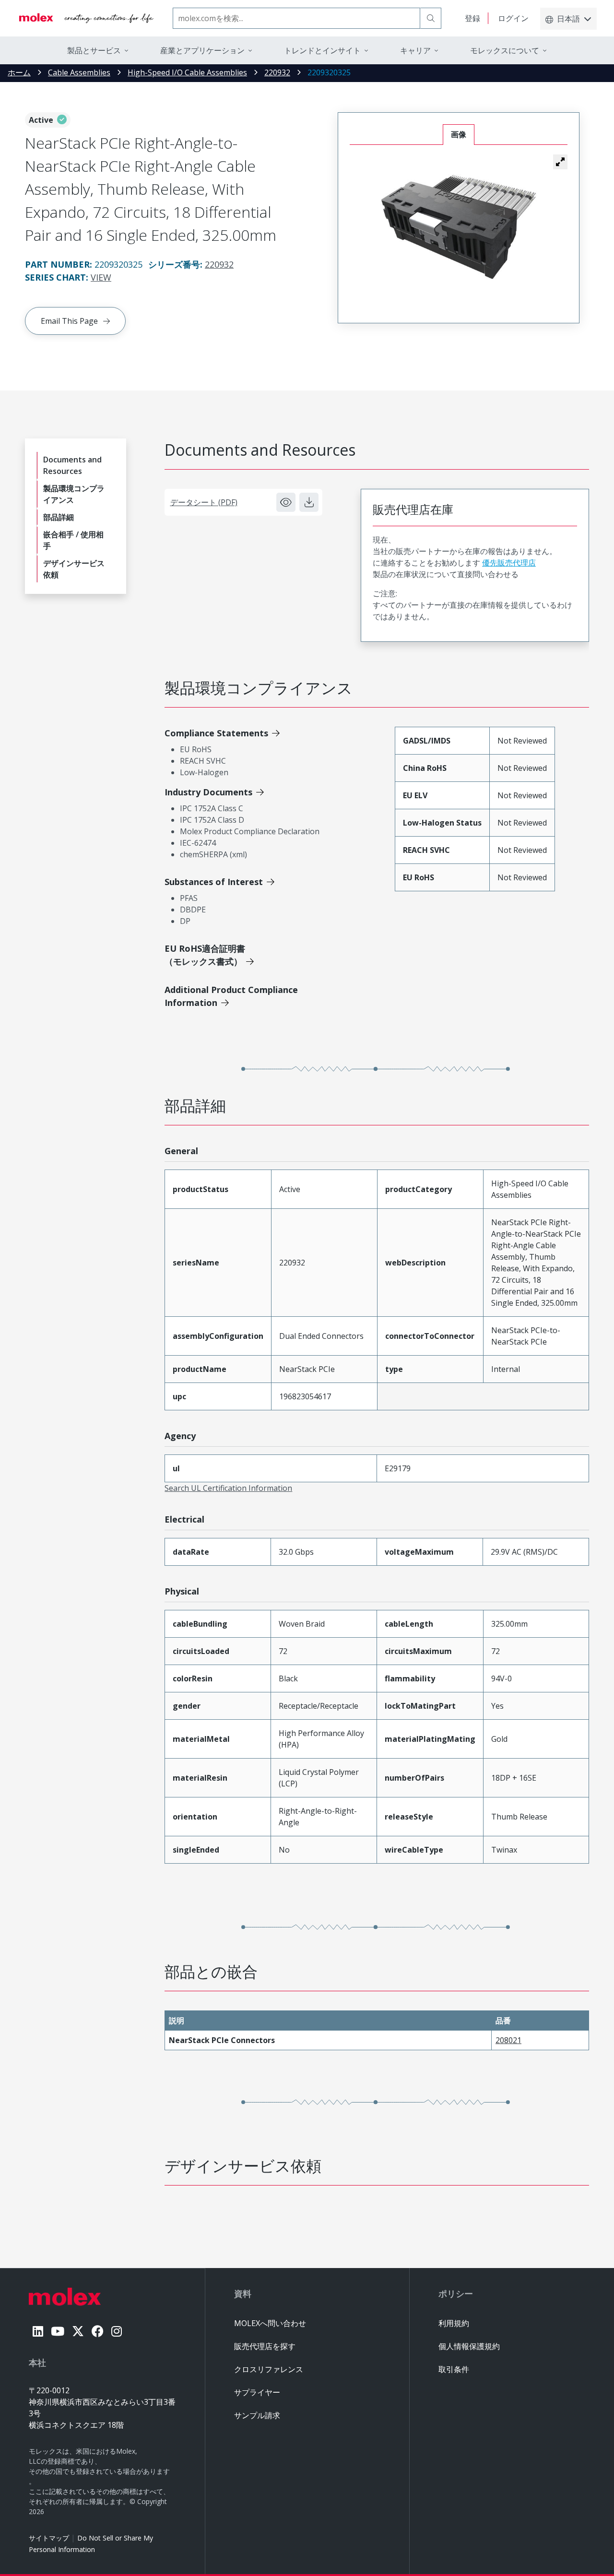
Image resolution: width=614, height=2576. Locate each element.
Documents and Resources (72, 465)
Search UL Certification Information (228, 1488)
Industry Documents (208, 792)
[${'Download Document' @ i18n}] (309, 502)
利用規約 (454, 2323)
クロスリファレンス (269, 2369)
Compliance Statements (216, 733)
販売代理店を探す (265, 2346)
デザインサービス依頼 (74, 569)
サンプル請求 (257, 2415)
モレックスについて (505, 50)
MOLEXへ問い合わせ (270, 2323)
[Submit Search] (431, 18)
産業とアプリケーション (202, 50)
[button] (560, 162)
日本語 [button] (568, 19)
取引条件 (454, 2369)
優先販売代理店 (509, 563)
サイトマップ (49, 2538)
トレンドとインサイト (322, 50)
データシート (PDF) (204, 502)
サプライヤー (257, 2392)
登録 (472, 18)
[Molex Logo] (86, 18)
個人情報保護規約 (469, 2346)
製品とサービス (94, 50)
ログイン (513, 18)
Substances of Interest (214, 882)
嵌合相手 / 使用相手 (73, 540)
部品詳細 (59, 517)
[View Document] (286, 502)
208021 (508, 2040)
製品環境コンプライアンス (74, 494)
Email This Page (69, 321)
